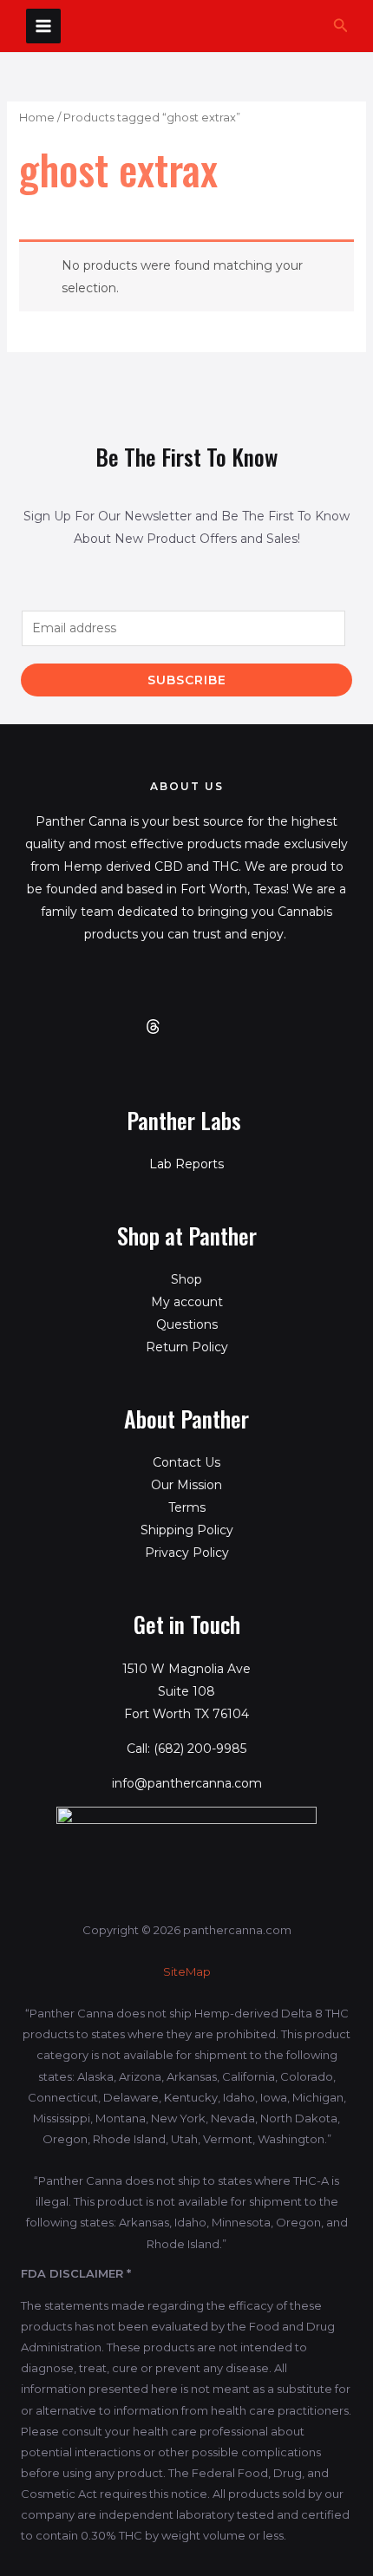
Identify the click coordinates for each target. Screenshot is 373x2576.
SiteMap (187, 1971)
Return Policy (187, 1347)
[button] (341, 26)
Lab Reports (186, 1164)
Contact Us (186, 1462)
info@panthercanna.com (187, 1783)
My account (187, 1302)
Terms (187, 1507)
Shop (186, 1279)
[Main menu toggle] (43, 26)
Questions (187, 1324)
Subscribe (187, 680)
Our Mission (186, 1485)
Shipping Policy (187, 1530)
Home (37, 118)
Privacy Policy (187, 1553)
